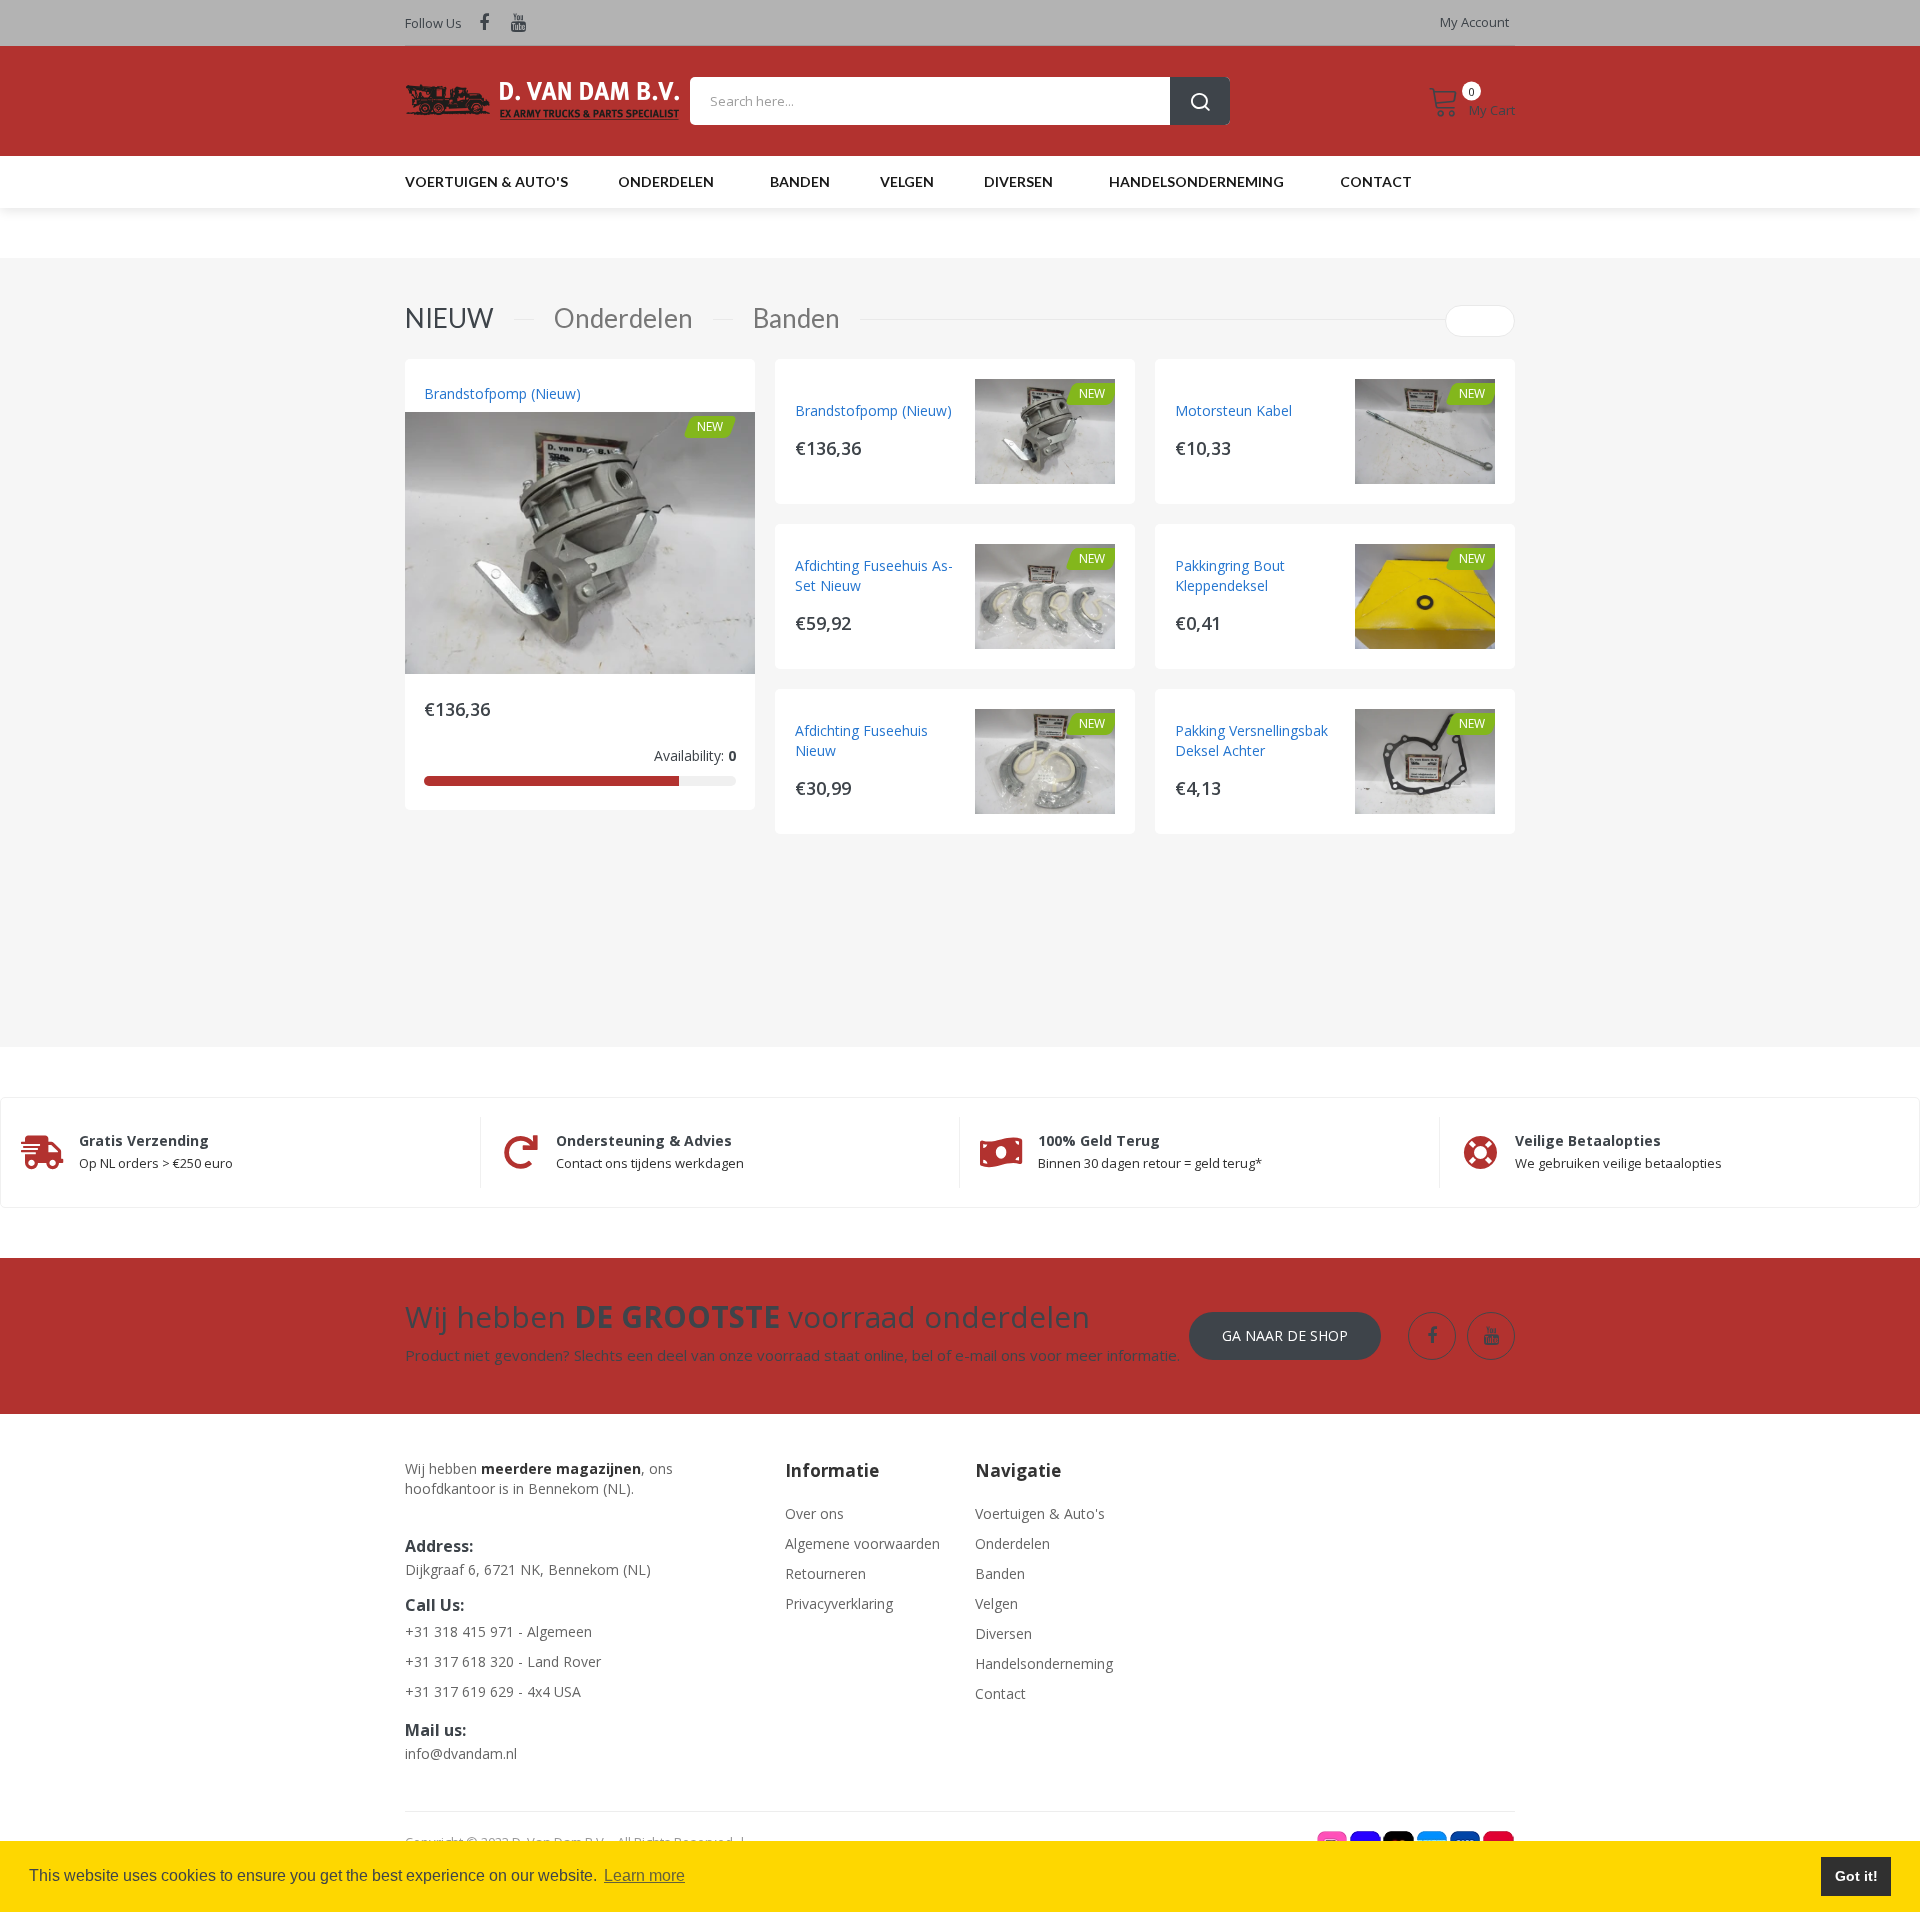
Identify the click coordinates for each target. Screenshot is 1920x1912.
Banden (1000, 1573)
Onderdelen (1012, 1543)
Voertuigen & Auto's (1040, 1513)
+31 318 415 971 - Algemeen (498, 1631)
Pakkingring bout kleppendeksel (1230, 575)
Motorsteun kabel (1233, 410)
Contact (1000, 1693)
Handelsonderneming (1044, 1663)
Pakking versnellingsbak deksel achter (1251, 740)
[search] (960, 101)
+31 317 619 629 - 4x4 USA (493, 1691)
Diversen (1003, 1633)
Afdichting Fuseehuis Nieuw (861, 740)
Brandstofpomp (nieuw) (502, 393)
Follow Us (433, 23)
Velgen (996, 1603)
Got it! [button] (1856, 1876)
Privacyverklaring (839, 1603)
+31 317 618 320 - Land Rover (503, 1661)
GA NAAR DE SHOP (1285, 1335)
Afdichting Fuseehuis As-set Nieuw (874, 575)
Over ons (814, 1513)
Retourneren (825, 1573)
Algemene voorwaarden (862, 1543)
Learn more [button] (644, 1875)
